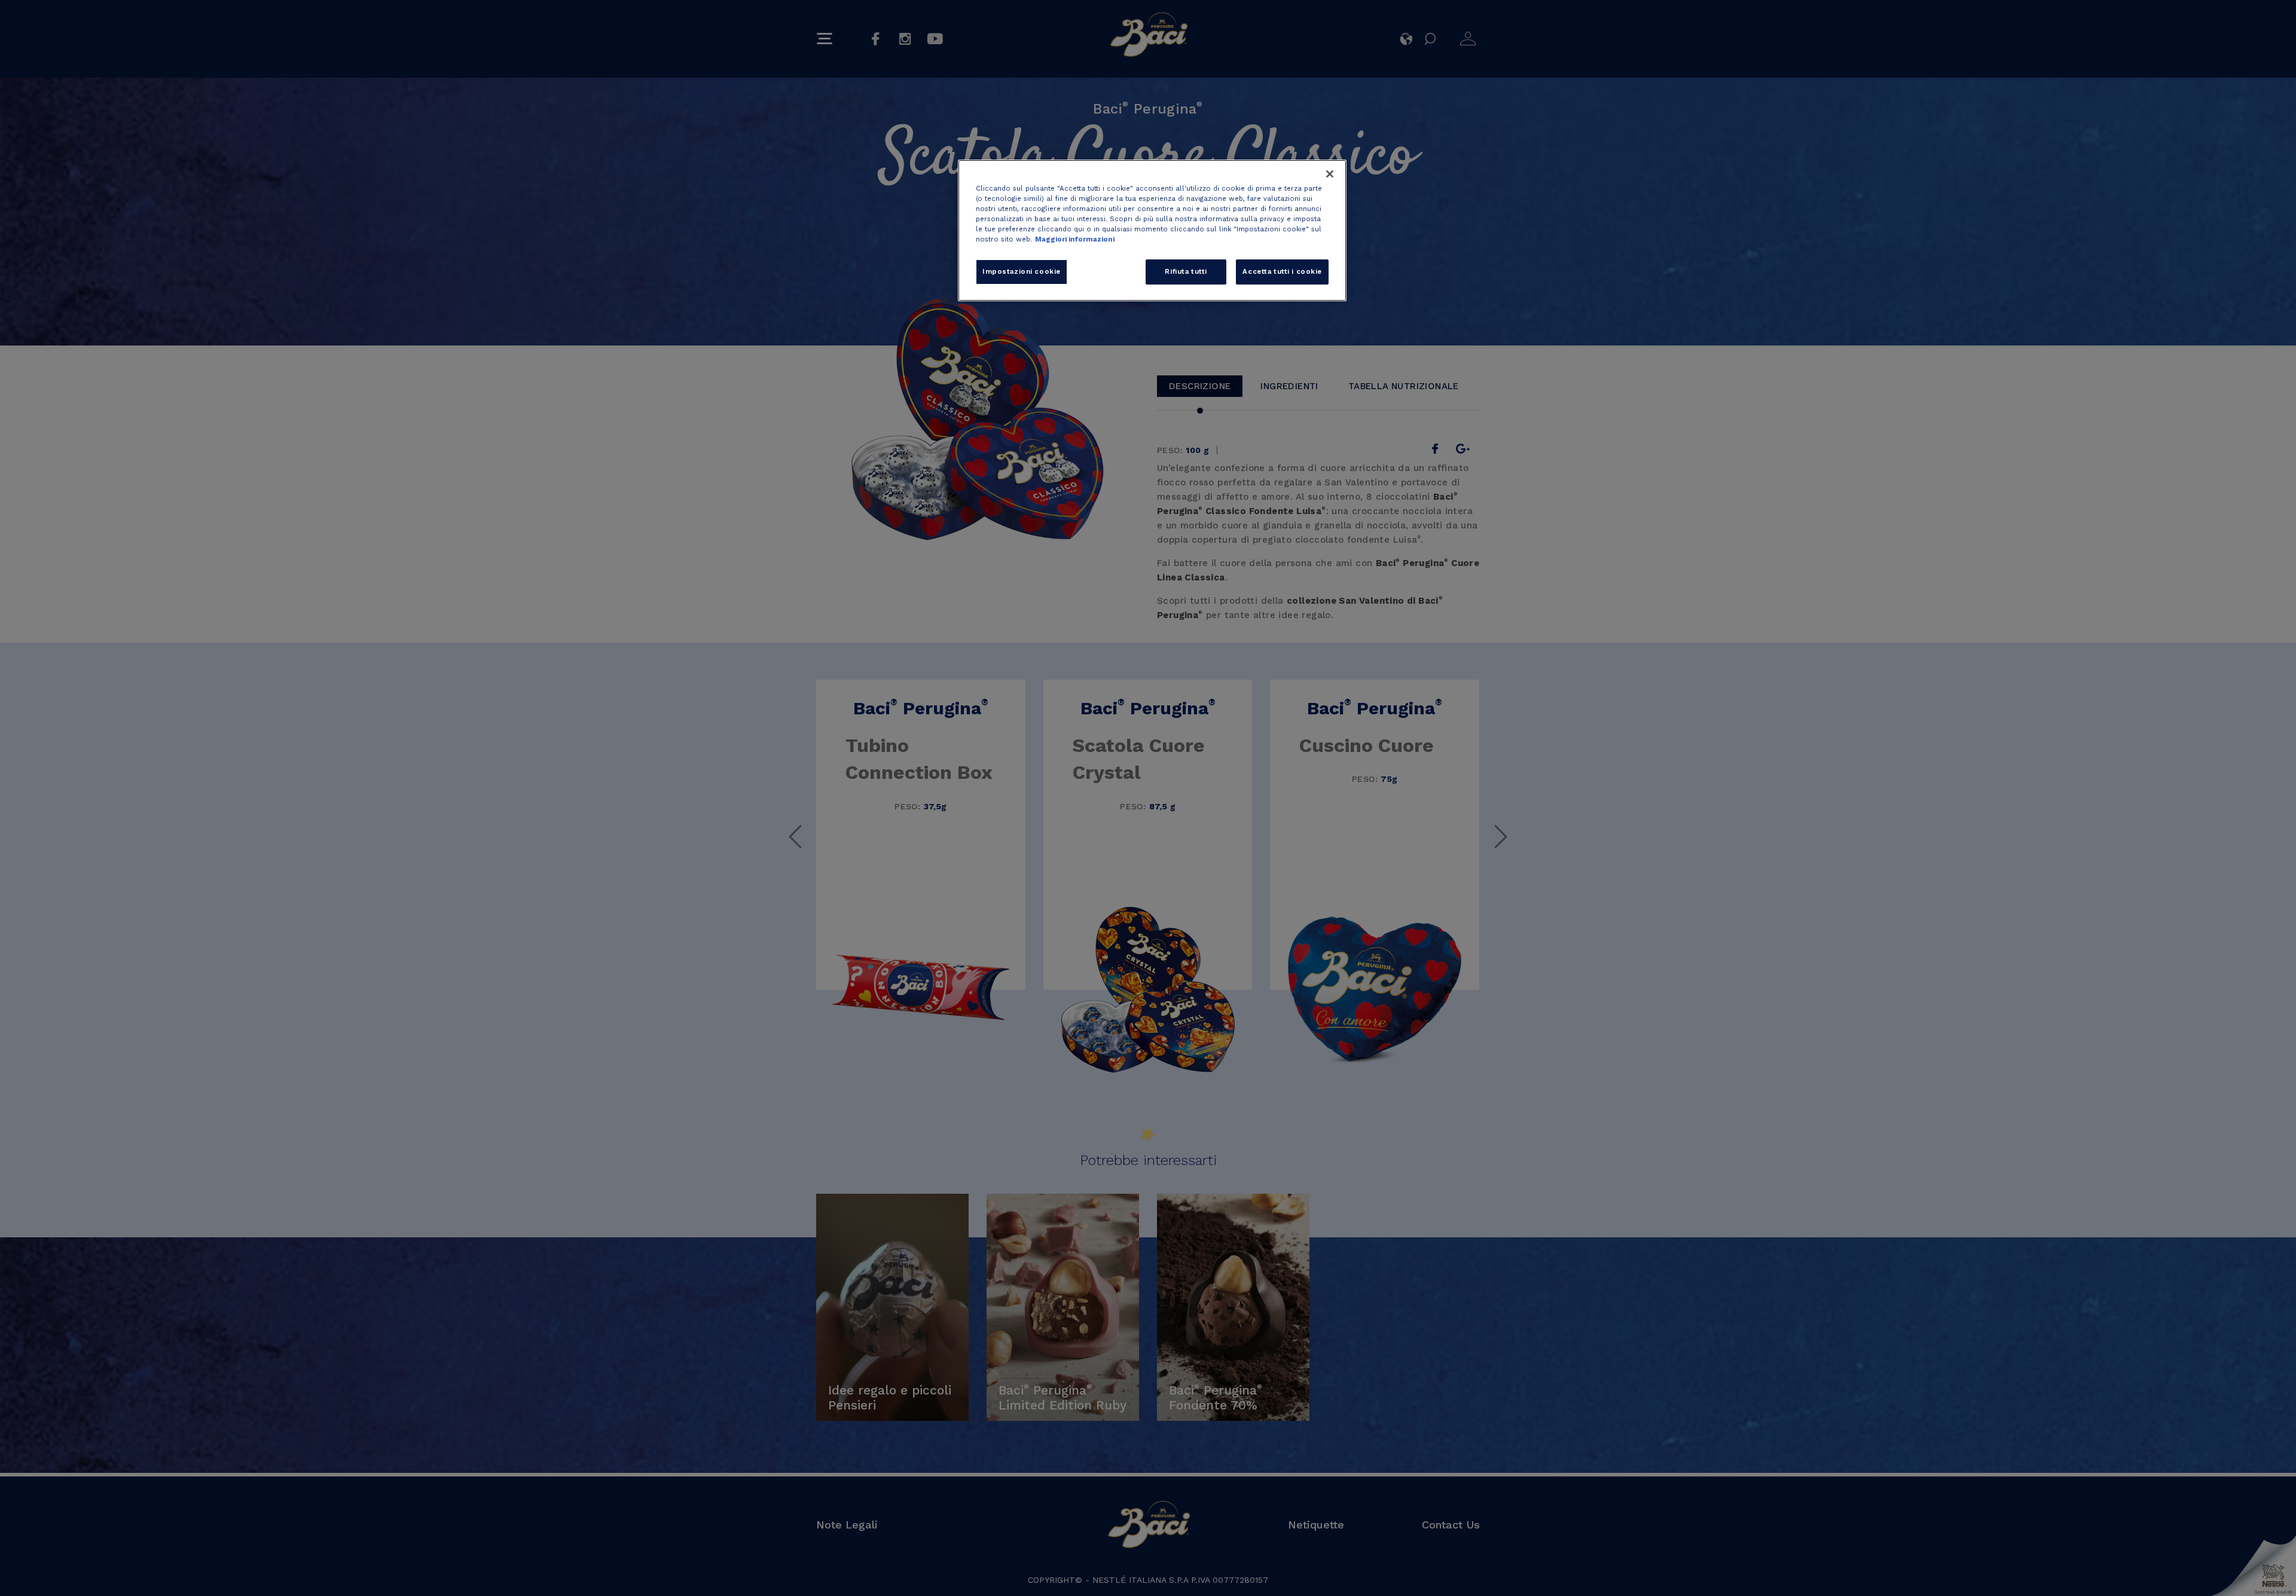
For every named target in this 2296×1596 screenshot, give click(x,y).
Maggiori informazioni (1075, 239)
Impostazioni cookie (1022, 271)
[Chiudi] (1330, 174)
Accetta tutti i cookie (1282, 271)
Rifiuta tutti (1186, 271)
